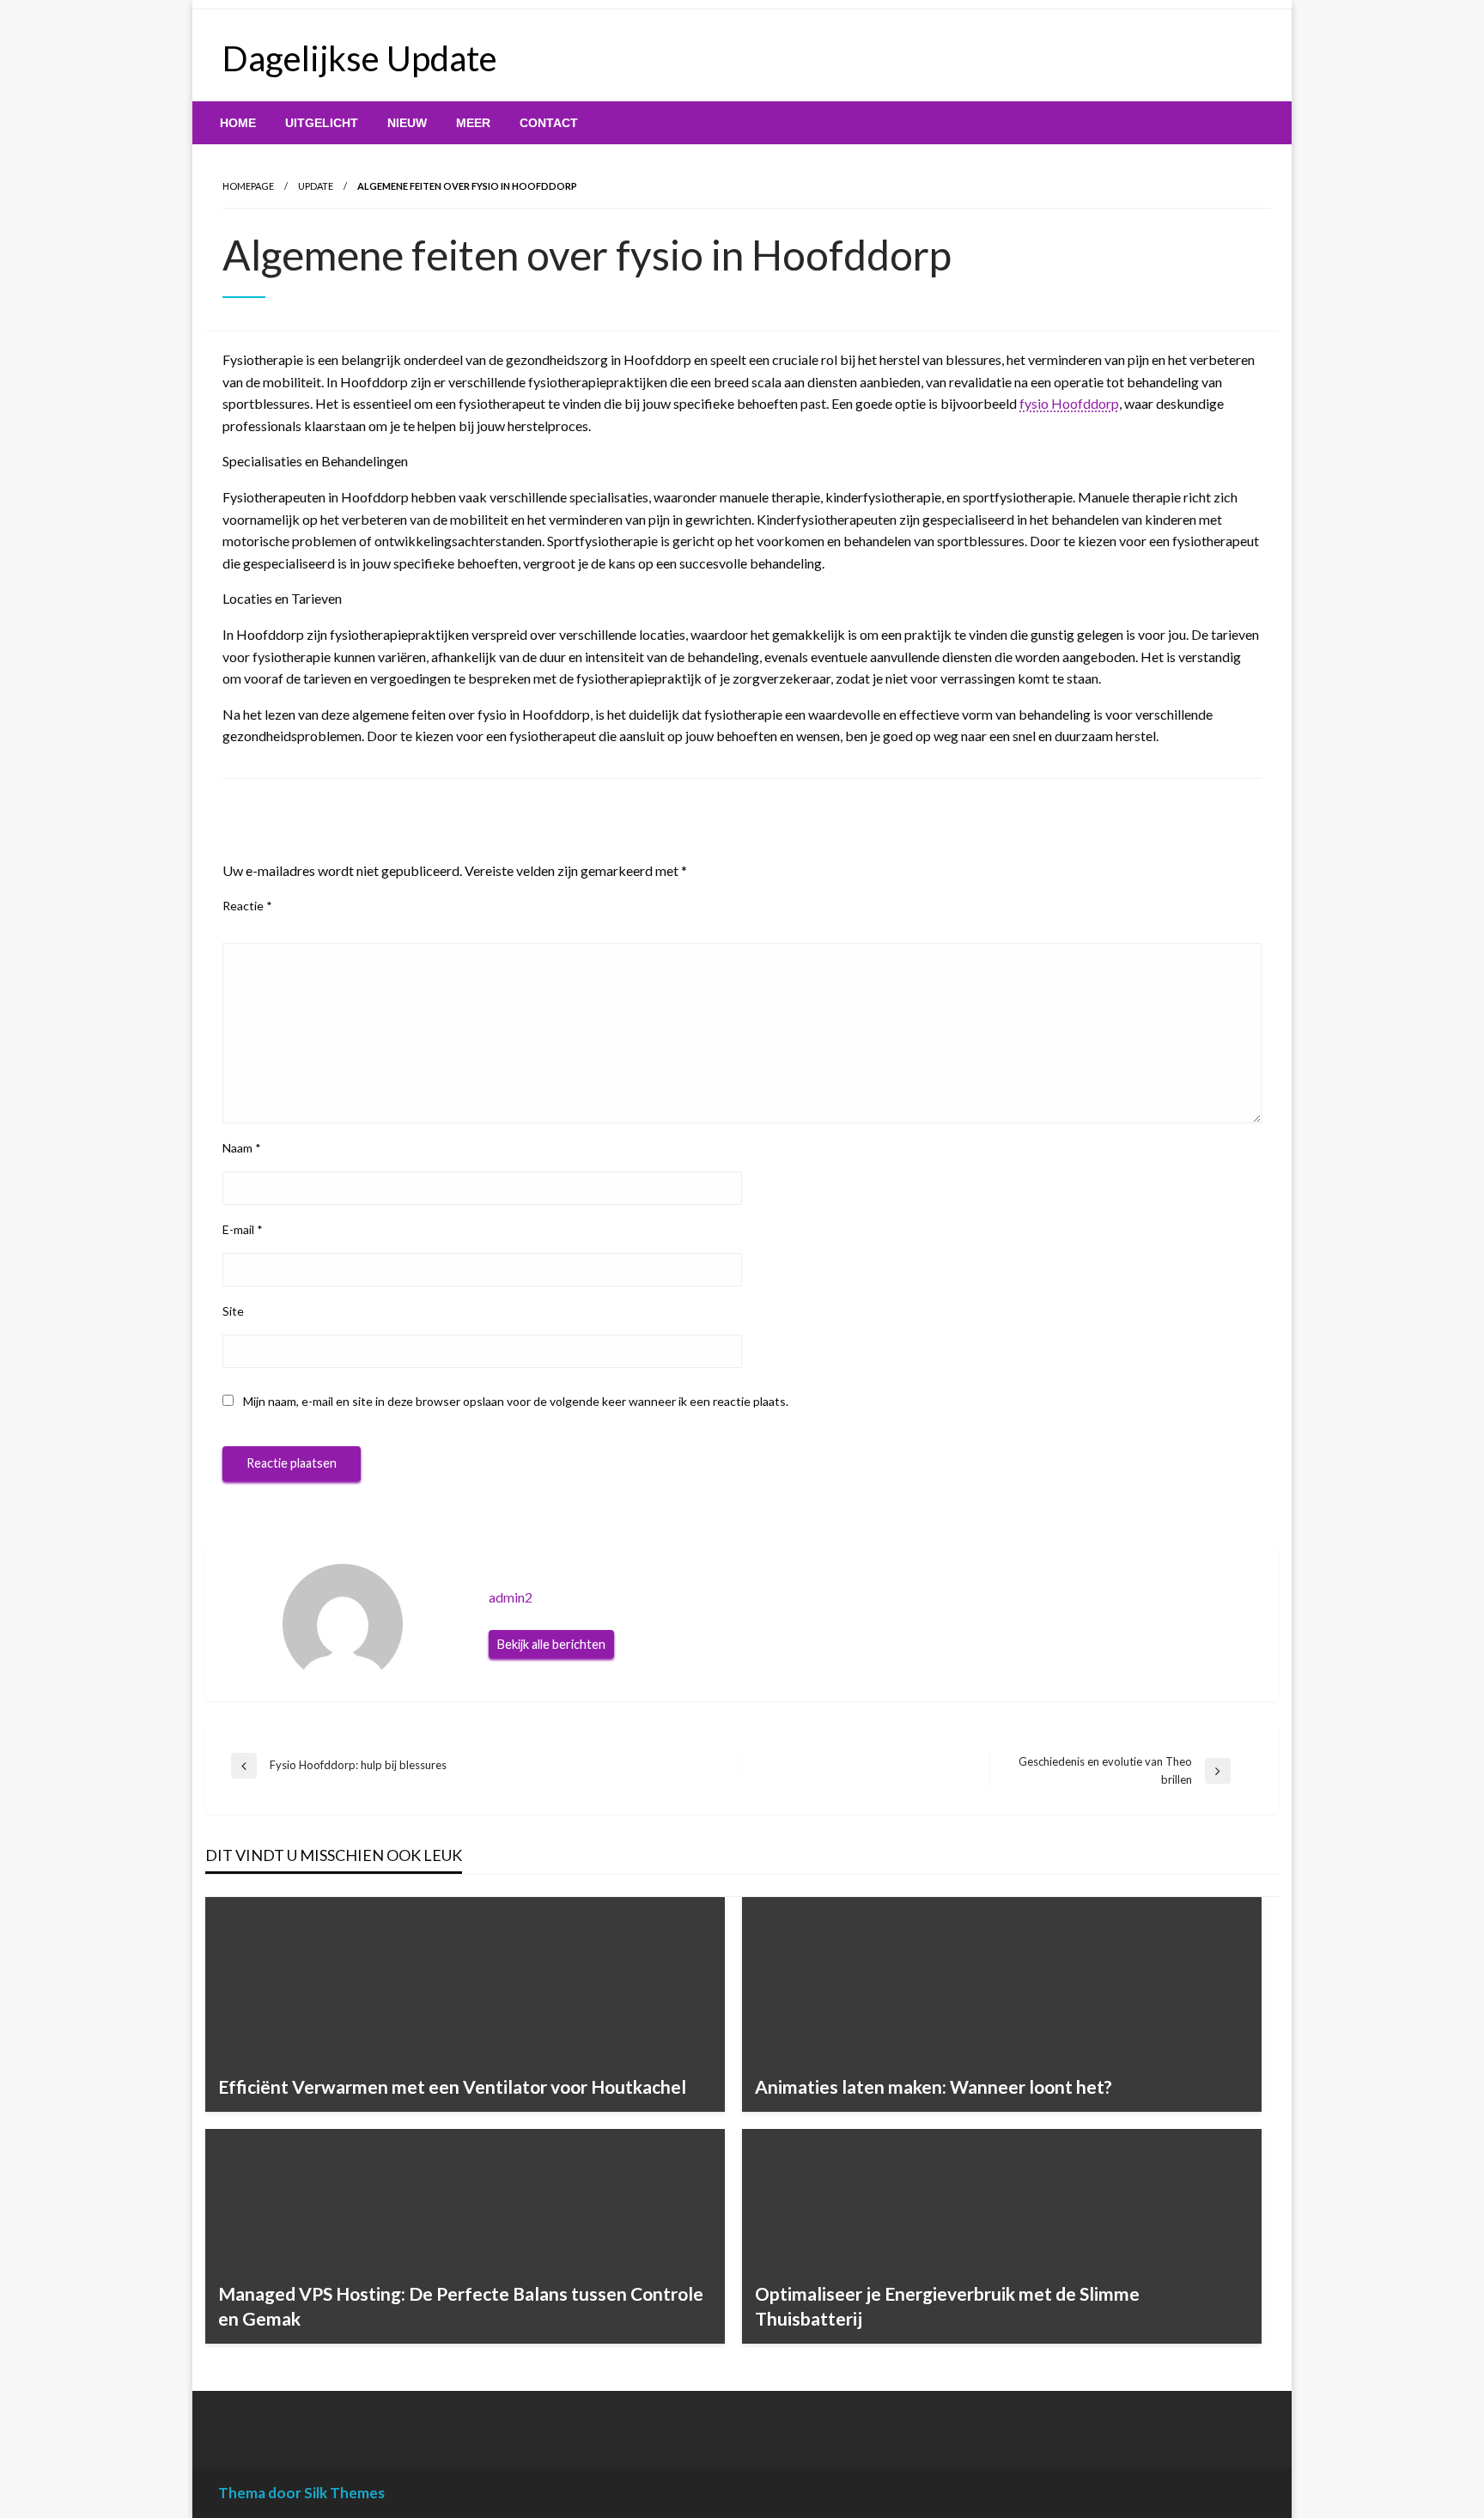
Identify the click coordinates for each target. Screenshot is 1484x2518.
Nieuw (407, 123)
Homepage (248, 186)
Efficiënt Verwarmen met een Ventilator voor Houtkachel (452, 2086)
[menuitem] (238, 123)
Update (316, 186)
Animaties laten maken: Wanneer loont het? (934, 2086)
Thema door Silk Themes (301, 2493)
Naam (242, 1148)
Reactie (247, 906)
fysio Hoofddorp (1069, 403)
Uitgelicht (322, 123)
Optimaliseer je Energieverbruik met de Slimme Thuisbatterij (947, 2306)
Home (238, 123)
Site (233, 1311)
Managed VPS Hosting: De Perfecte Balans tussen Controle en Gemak (461, 2306)
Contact (549, 123)
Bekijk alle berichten (551, 1644)
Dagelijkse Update (360, 58)
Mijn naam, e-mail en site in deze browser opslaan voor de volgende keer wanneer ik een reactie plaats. (516, 1401)
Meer (473, 123)
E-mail (243, 1229)
